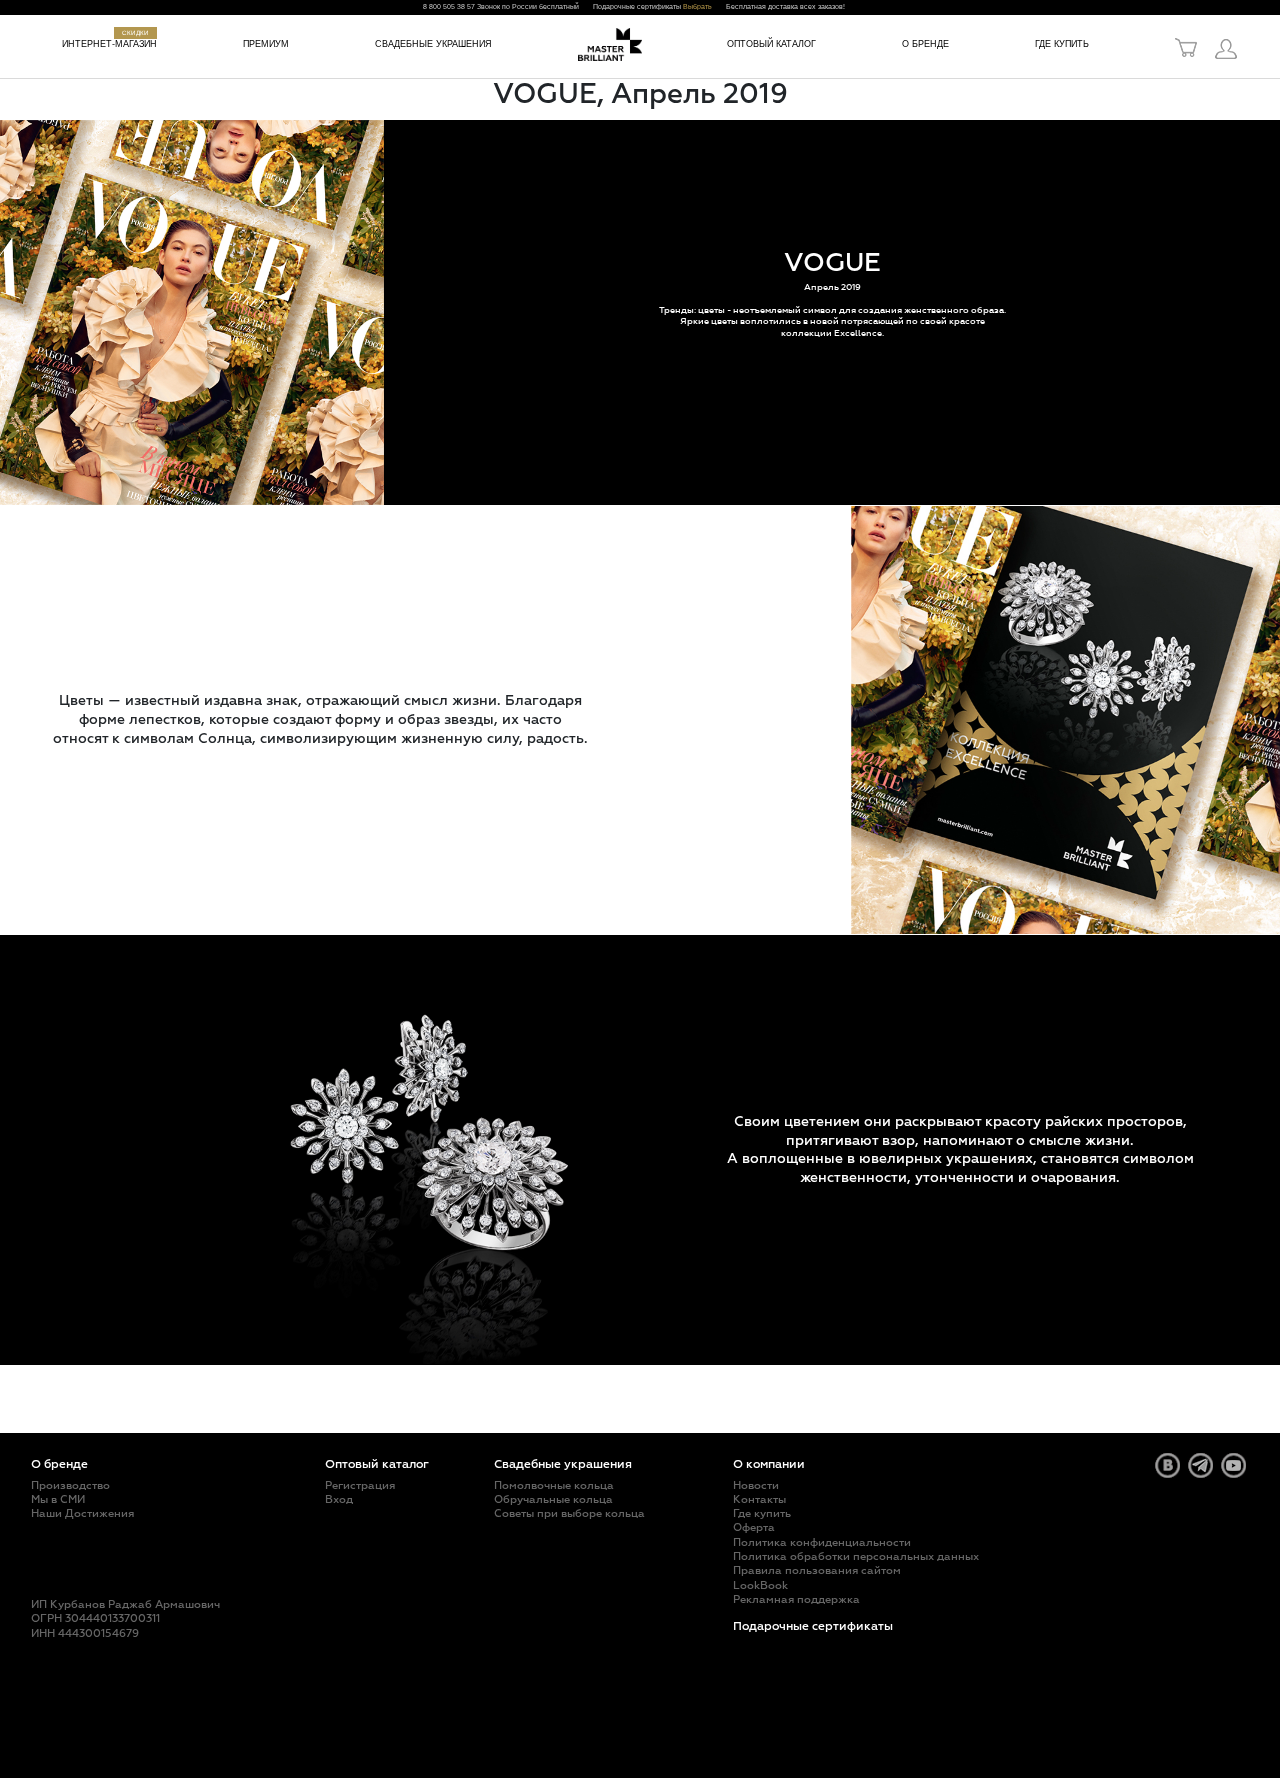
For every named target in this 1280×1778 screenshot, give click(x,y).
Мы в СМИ (58, 1499)
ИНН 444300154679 (85, 1633)
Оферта (754, 1527)
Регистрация (360, 1485)
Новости (756, 1485)
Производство (70, 1485)
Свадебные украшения (433, 44)
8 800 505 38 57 (449, 7)
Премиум (266, 44)
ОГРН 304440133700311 (95, 1618)
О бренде (925, 44)
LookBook (760, 1585)
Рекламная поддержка (796, 1599)
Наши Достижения (82, 1513)
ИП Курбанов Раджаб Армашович (125, 1604)
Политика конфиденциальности (822, 1542)
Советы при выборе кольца (569, 1513)
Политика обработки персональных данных (856, 1556)
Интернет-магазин (109, 44)
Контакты (759, 1499)
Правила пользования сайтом (817, 1570)
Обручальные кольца (553, 1499)
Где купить (1062, 44)
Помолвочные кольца (554, 1485)
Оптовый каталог (771, 44)
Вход (339, 1499)
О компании (769, 1465)
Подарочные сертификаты (813, 1627)
